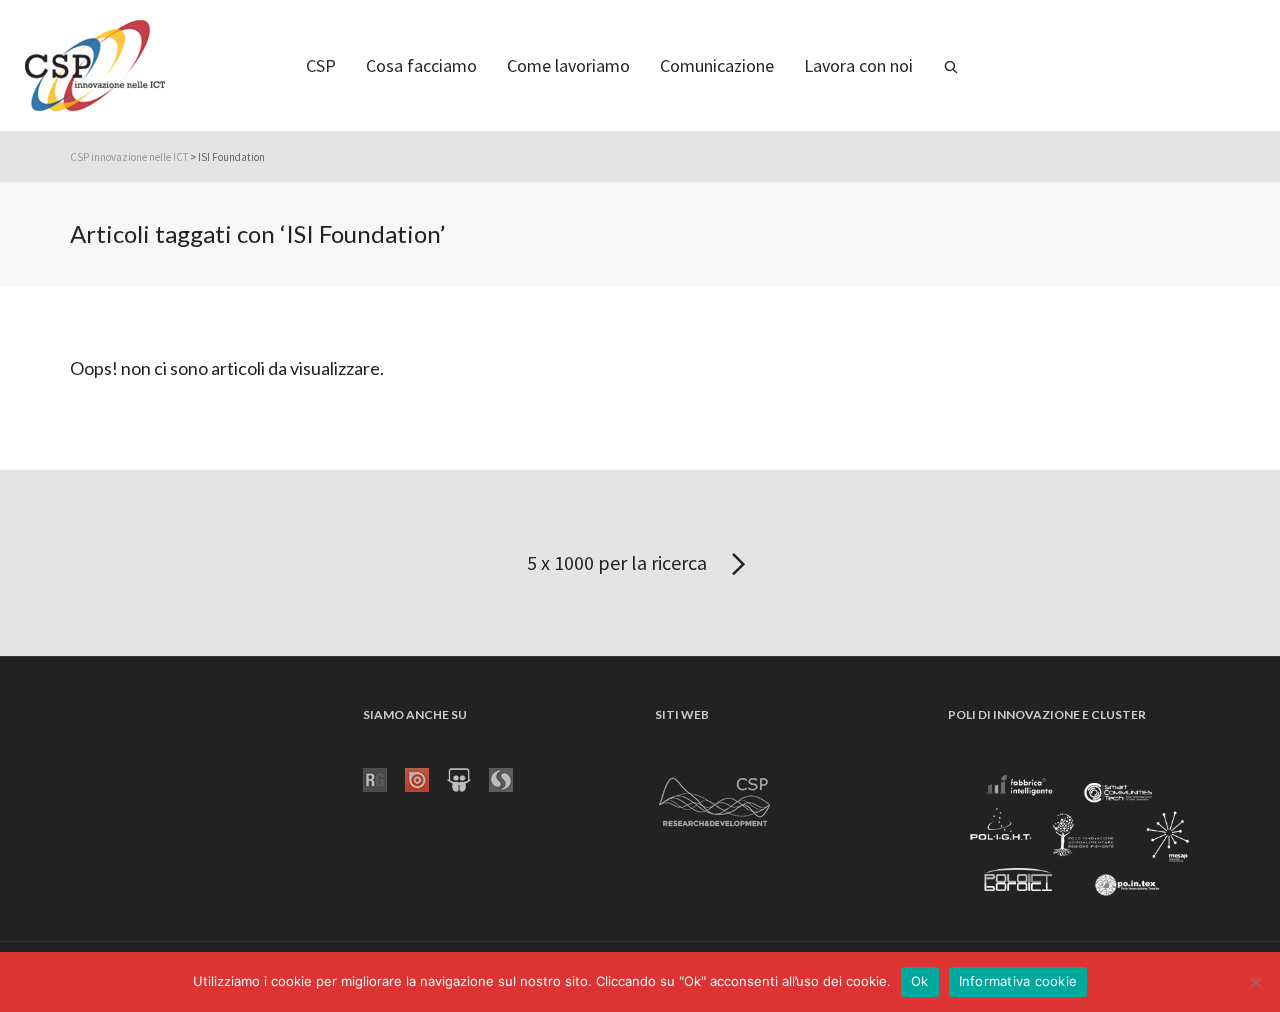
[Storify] (510, 778)
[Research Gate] (384, 778)
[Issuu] (426, 778)
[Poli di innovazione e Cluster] (1079, 838)
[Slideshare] (468, 778)
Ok (920, 981)
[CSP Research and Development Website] (715, 798)
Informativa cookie (1018, 981)
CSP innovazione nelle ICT (129, 157)
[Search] (951, 65)
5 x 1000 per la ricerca (619, 562)
